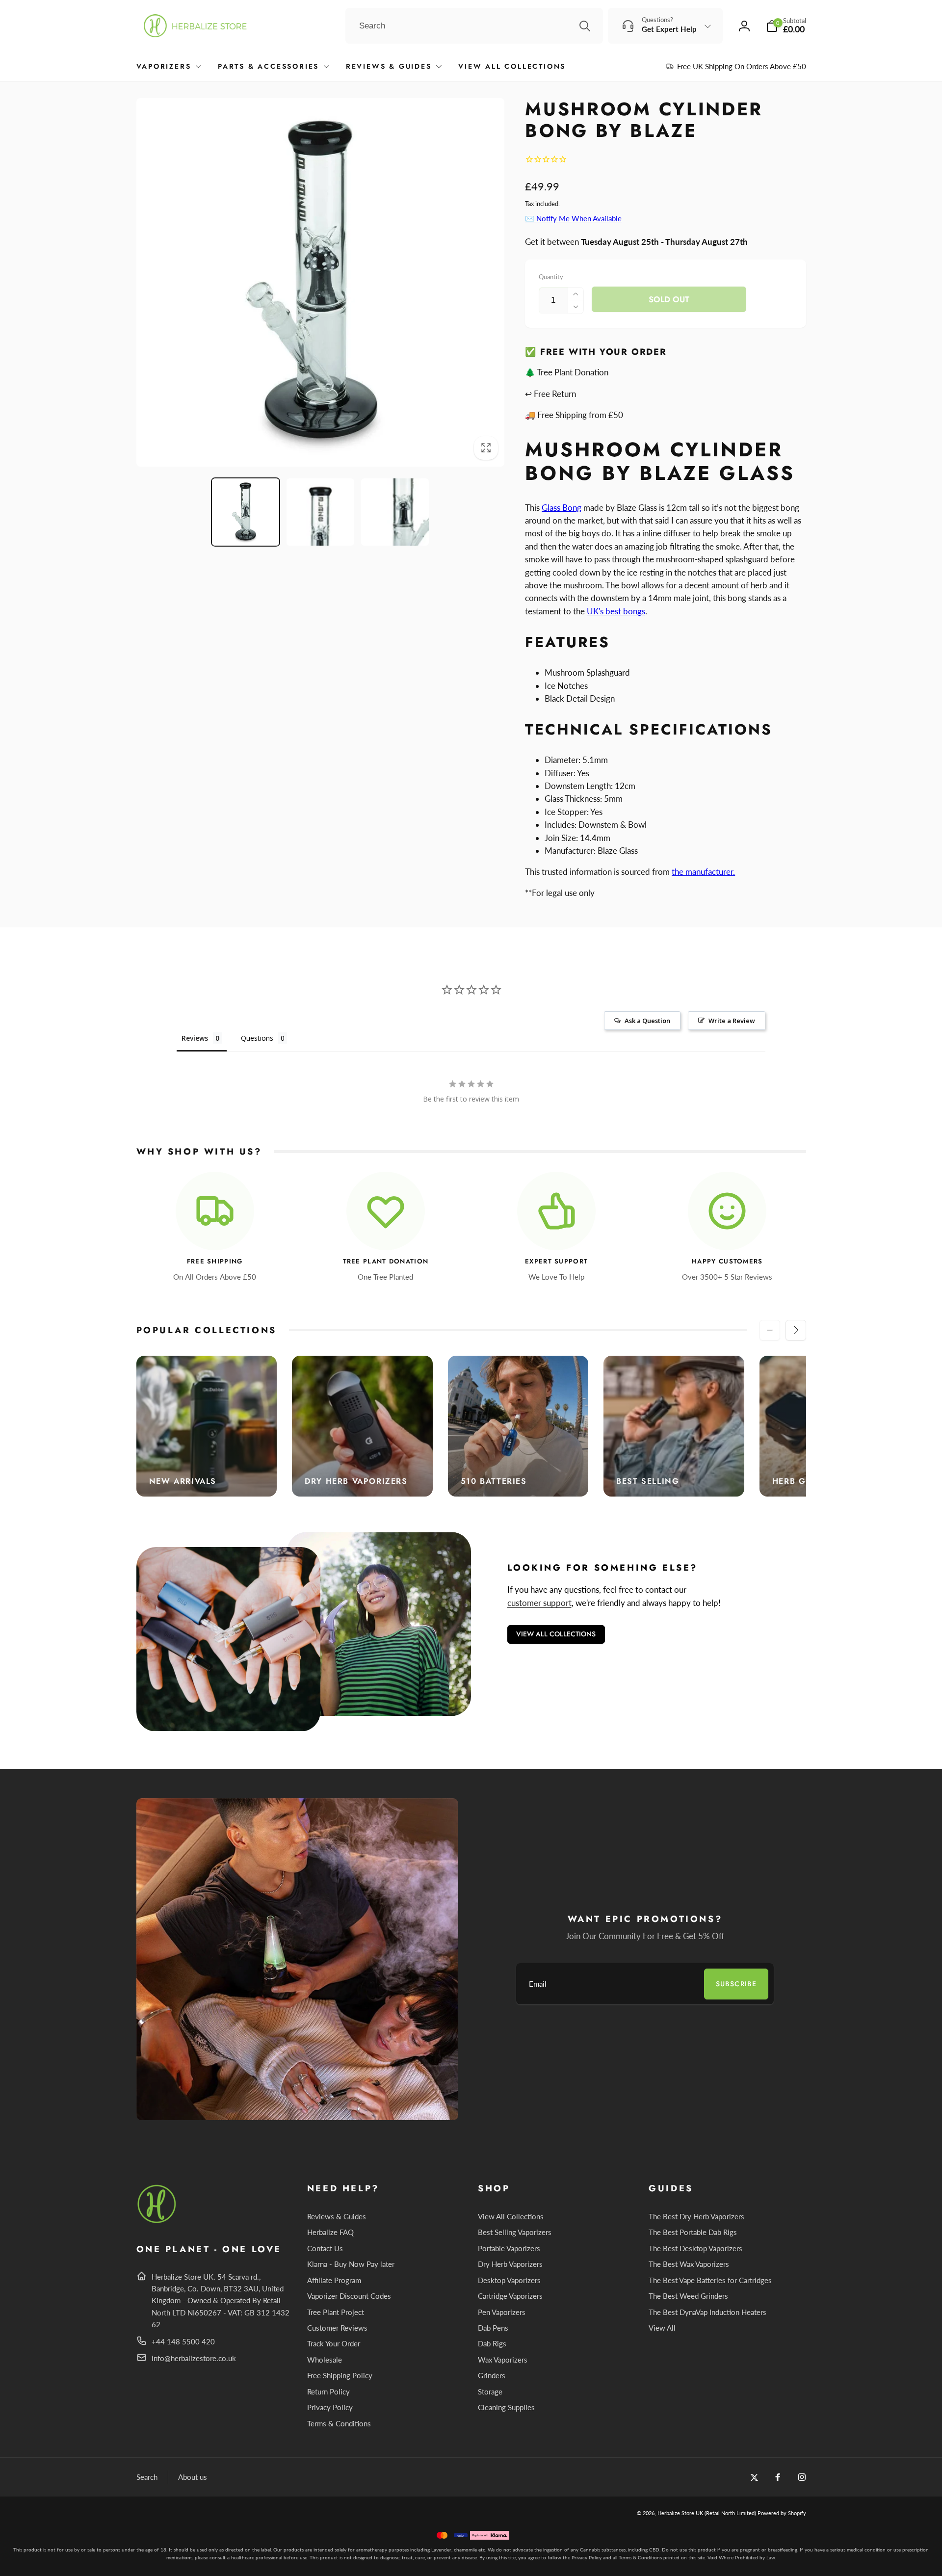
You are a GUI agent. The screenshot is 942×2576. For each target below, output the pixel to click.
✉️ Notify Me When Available (573, 218)
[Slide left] (770, 1330)
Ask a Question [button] (647, 1021)
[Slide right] (796, 1330)
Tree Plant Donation (386, 1262)
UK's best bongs (616, 611)
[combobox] (474, 26)
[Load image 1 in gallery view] (246, 512)
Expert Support (556, 1262)
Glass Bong (562, 508)
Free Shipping (215, 1262)
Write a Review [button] (732, 1021)
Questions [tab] (257, 1038)
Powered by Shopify (782, 2513)
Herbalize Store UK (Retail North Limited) (707, 2513)
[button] (786, 26)
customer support (539, 1603)
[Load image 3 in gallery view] (395, 512)
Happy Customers (727, 1262)
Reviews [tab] (195, 1038)
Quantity (551, 277)
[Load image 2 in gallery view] (320, 512)
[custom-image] (157, 2221)
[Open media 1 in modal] (321, 282)
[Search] (585, 26)
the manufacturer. (703, 872)
